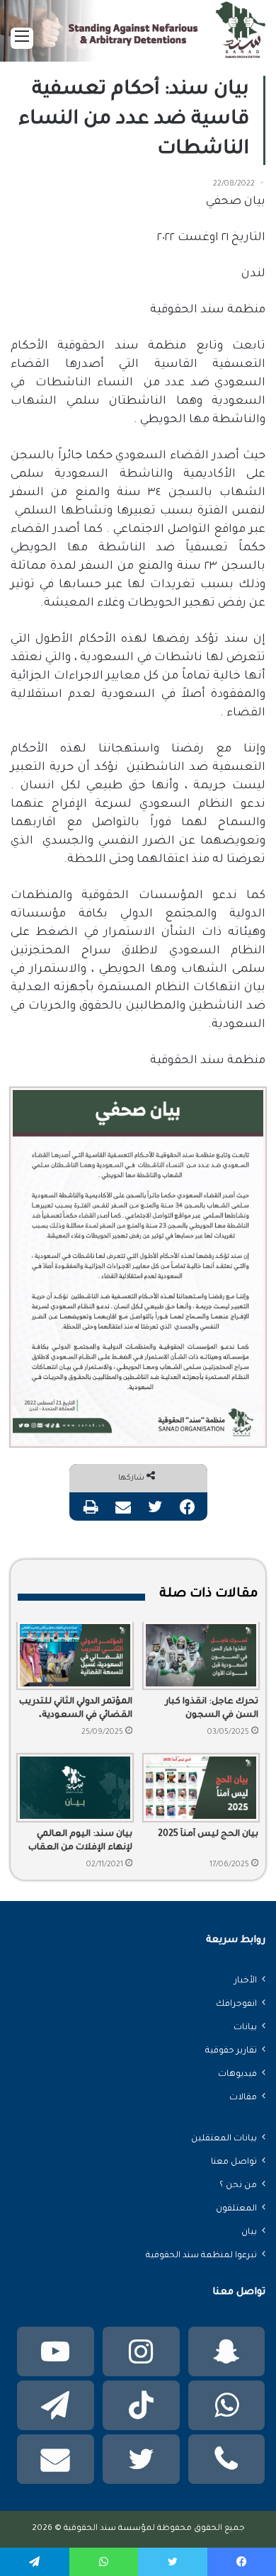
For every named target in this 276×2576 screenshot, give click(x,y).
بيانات (245, 2028)
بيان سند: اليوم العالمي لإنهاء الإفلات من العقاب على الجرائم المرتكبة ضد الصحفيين (80, 1842)
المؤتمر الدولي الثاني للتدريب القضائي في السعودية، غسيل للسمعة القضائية (76, 1710)
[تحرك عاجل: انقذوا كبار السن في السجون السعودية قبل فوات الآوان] (201, 1655)
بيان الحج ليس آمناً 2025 (208, 1834)
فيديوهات (237, 2075)
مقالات (243, 2098)
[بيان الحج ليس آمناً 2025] (201, 1788)
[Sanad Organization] (138, 36)
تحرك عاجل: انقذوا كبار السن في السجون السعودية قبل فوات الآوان (204, 1710)
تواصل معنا (234, 2162)
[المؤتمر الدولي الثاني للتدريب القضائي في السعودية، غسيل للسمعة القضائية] (75, 1655)
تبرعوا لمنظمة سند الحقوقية (201, 2256)
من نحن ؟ (238, 2186)
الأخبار (246, 1981)
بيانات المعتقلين (224, 2139)
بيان (249, 2232)
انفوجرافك (236, 2004)
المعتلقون (236, 2209)
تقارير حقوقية (231, 2051)
